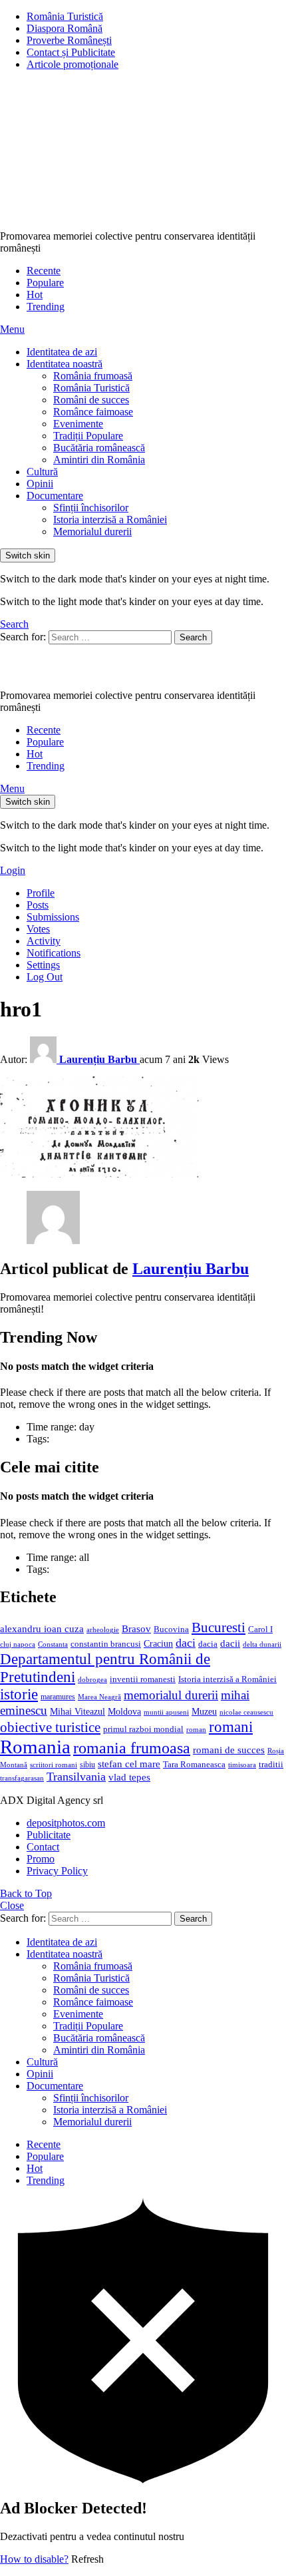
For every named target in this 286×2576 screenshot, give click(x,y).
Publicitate (49, 1835)
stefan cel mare (129, 1764)
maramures (58, 1697)
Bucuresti (218, 1627)
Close (12, 1905)
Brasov (136, 1629)
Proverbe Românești (69, 40)
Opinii (40, 484)
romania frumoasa (132, 1748)
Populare (45, 283)
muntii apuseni (166, 1712)
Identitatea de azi (62, 352)
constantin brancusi (106, 1644)
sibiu (87, 1765)
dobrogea (92, 1680)
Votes (38, 929)
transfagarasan (22, 1778)
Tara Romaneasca (194, 1765)
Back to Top (26, 1893)
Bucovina (171, 1629)
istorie (19, 1694)
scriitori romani (54, 1765)
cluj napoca (18, 1644)
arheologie (103, 1630)
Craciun (158, 1644)
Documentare (55, 496)
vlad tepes (129, 1777)
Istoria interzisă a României (110, 520)
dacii (230, 1643)
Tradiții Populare (88, 436)
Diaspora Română (65, 28)
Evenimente (78, 424)
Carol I (260, 1629)
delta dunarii (262, 1644)
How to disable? (34, 2559)
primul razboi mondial (143, 1729)
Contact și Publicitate (71, 52)
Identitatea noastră (65, 364)
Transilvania (76, 1777)
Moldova (124, 1711)
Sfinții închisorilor (91, 508)
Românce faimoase (93, 412)
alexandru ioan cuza (42, 1629)
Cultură (42, 472)
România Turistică (65, 16)
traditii (271, 1765)
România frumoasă (93, 376)
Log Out (45, 977)
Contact (43, 1847)
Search (193, 637)
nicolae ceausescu (246, 1712)
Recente (44, 271)
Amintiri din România (99, 460)
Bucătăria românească (99, 448)
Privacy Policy (57, 1871)
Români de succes (91, 400)
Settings (43, 965)
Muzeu (204, 1711)
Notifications (54, 953)
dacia (208, 1644)
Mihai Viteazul (77, 1711)
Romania (35, 1747)
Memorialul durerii (92, 532)
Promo (41, 1859)
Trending (46, 307)
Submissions (53, 917)
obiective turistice (50, 1727)
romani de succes (229, 1750)
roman (196, 1729)
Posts (38, 905)
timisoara (242, 1765)
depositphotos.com (66, 1823)
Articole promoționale (72, 64)
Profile (41, 893)
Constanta (53, 1644)
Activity (44, 941)
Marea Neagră (99, 1697)
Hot (35, 295)
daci (186, 1643)
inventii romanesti (143, 1679)
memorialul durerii (171, 1695)
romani (231, 1727)
